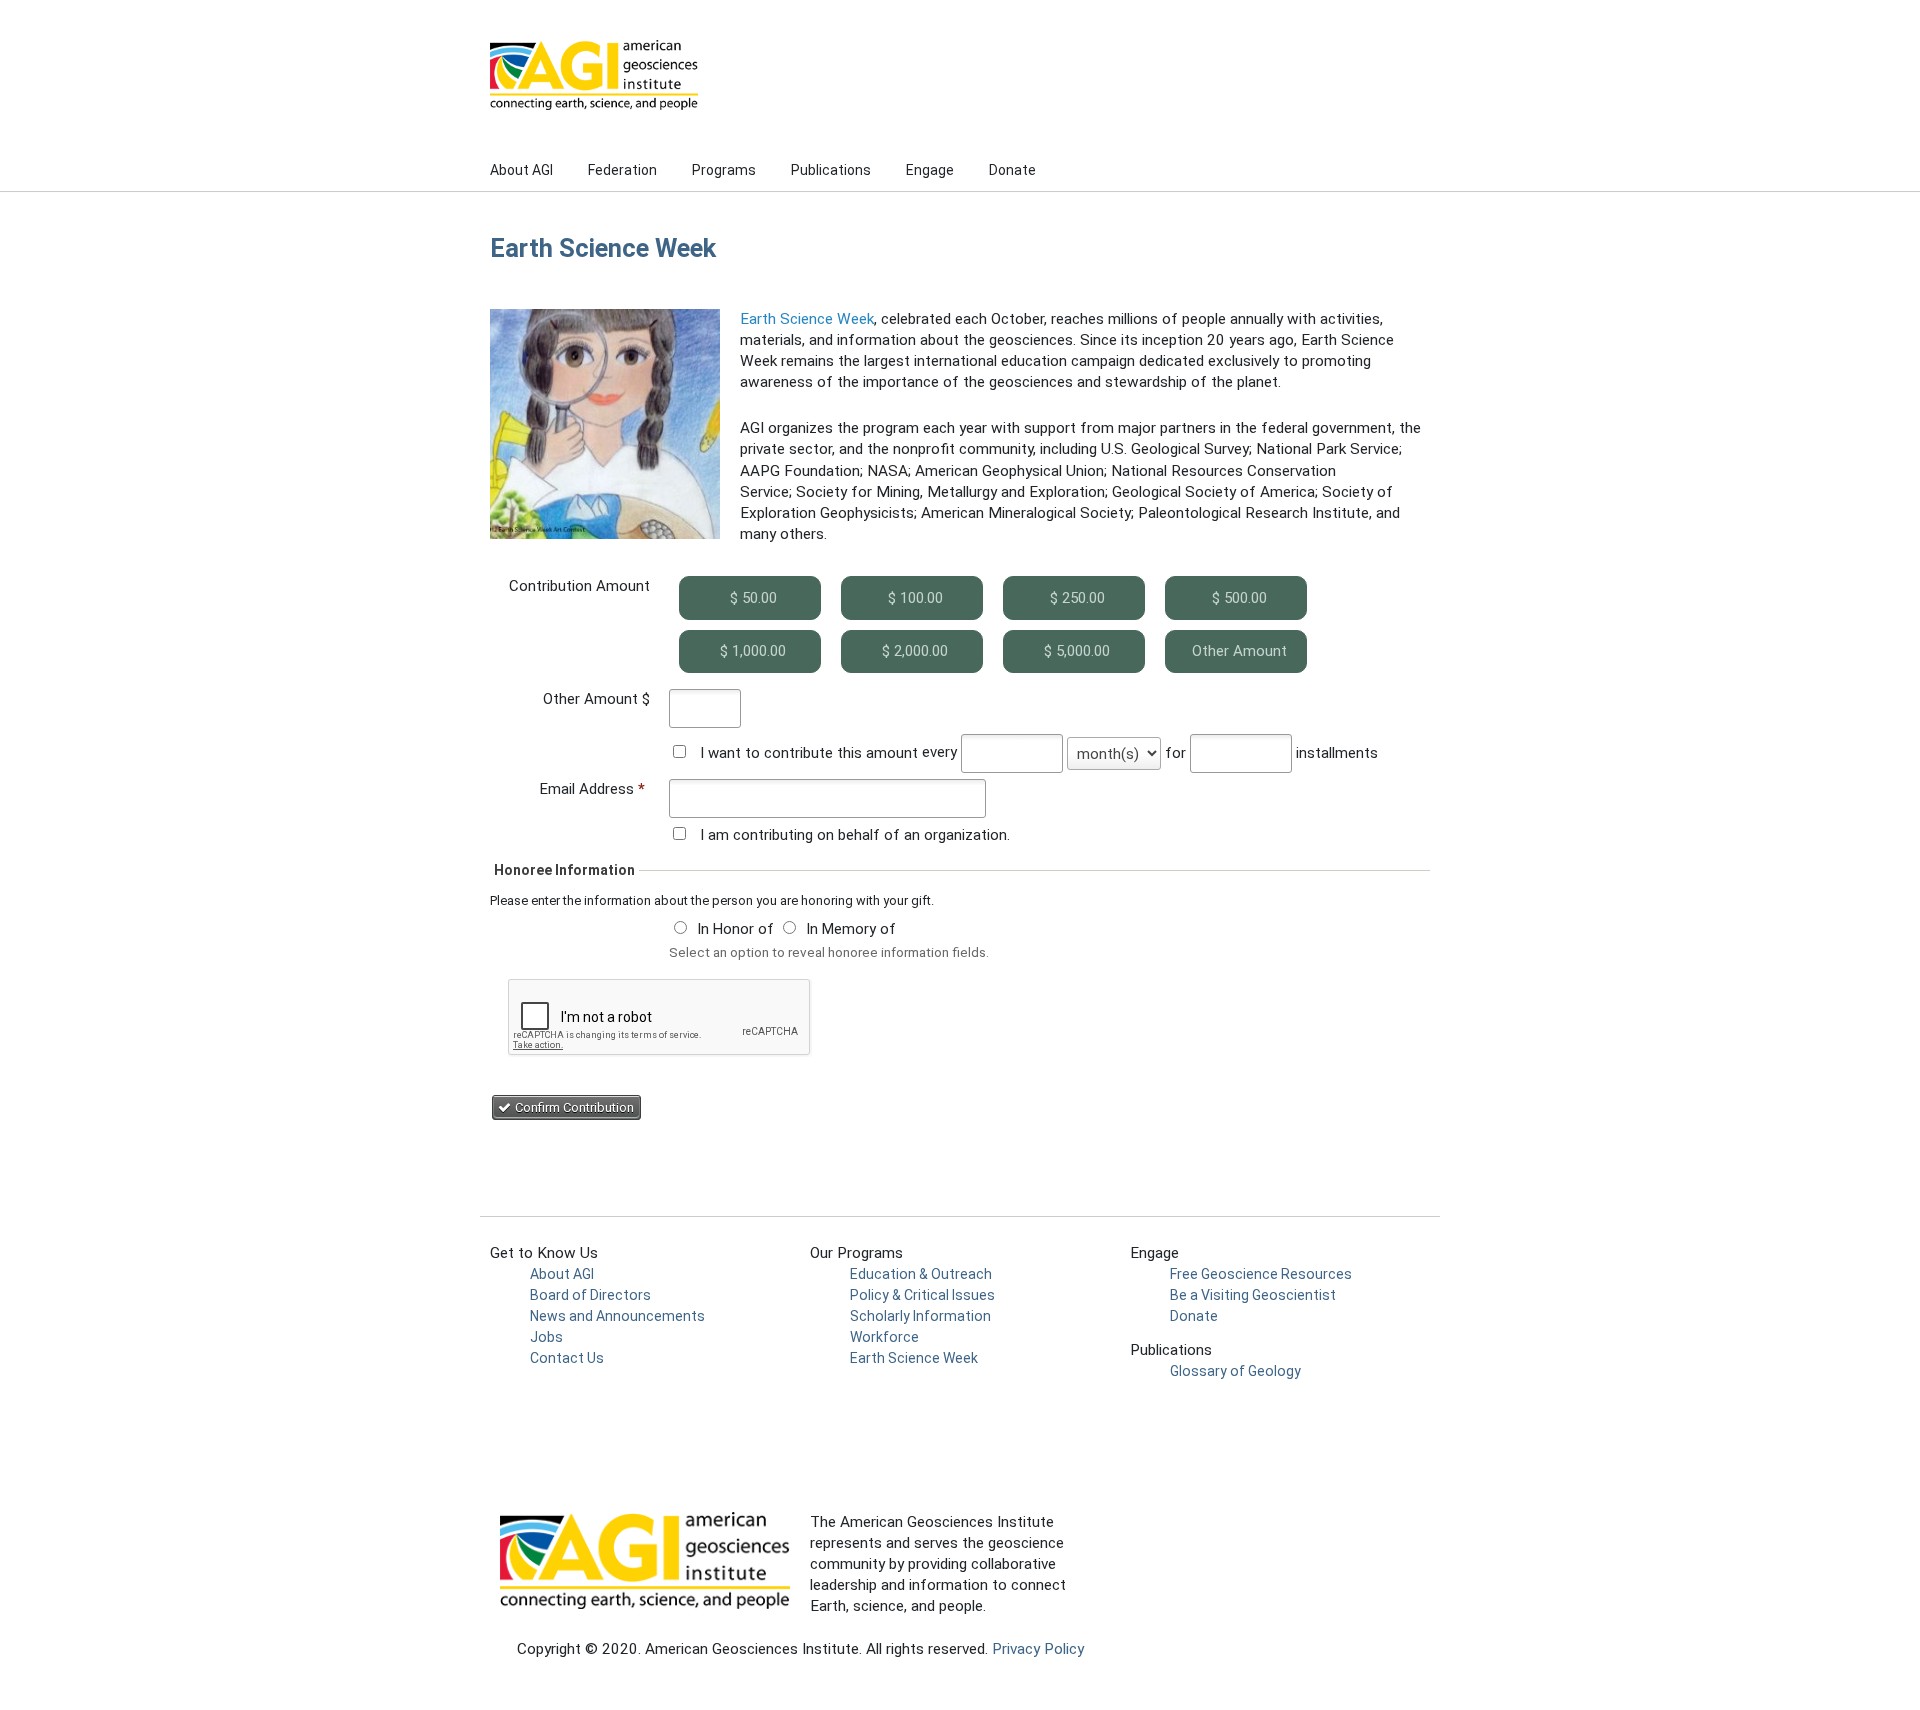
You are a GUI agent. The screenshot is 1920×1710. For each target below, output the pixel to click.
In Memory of (851, 929)
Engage (930, 170)
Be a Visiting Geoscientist (1253, 1295)
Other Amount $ (596, 699)
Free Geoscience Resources (1261, 1274)
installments (1337, 753)
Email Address (592, 789)
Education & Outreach (921, 1274)
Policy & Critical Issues (922, 1295)
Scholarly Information (920, 1316)
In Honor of (735, 929)
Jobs (546, 1337)
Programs (724, 170)
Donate (1012, 170)
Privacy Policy (1038, 1649)
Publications (831, 170)
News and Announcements (617, 1316)
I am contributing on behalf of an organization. (855, 835)
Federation (622, 170)
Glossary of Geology (1235, 1371)
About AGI (521, 170)
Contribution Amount (579, 586)
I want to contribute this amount (809, 753)
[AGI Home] (800, 75)
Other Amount (1239, 651)
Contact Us (567, 1358)
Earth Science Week (807, 319)
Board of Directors (590, 1295)
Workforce (884, 1337)
